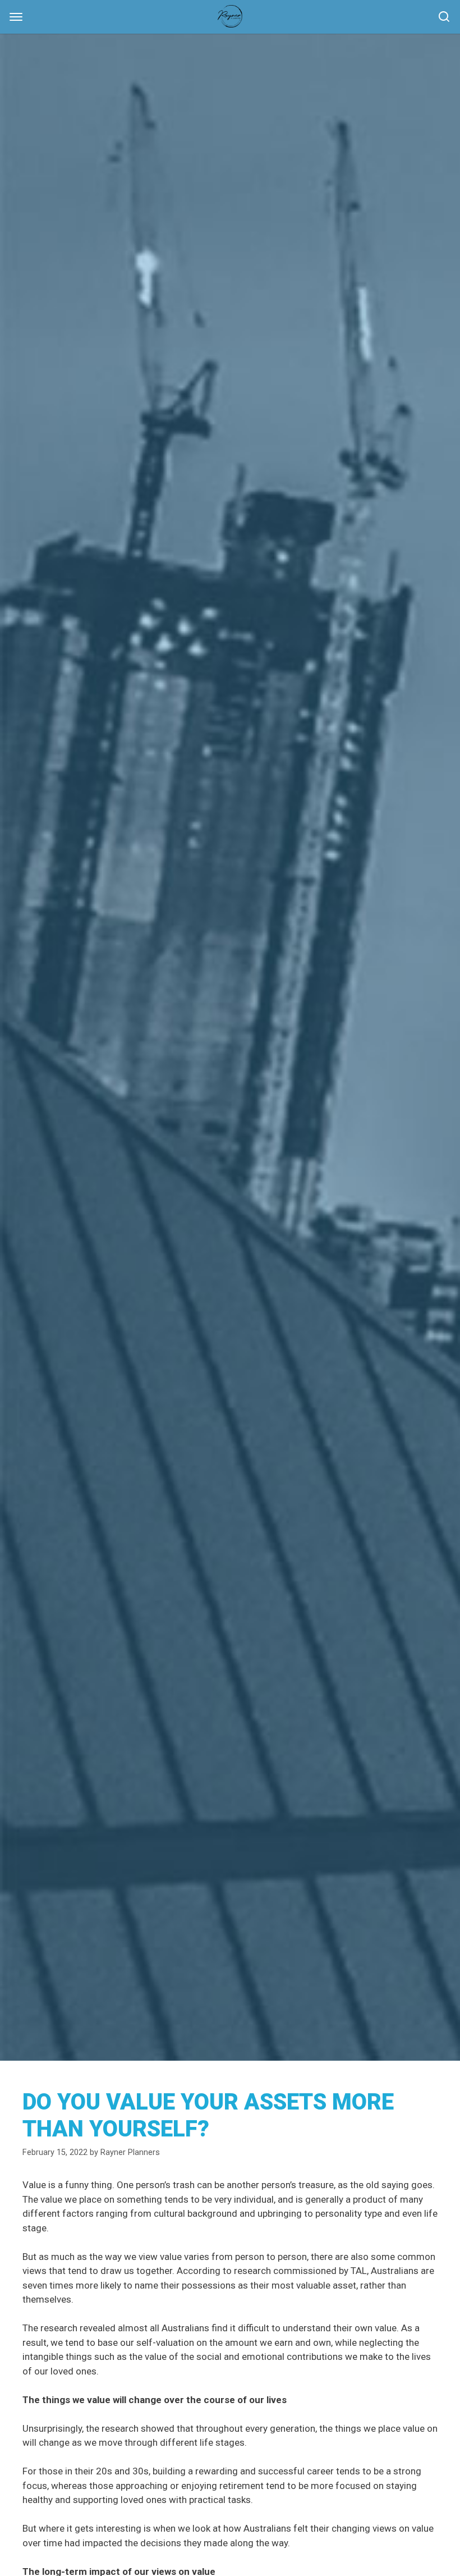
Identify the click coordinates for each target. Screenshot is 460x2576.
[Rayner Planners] (230, 16)
